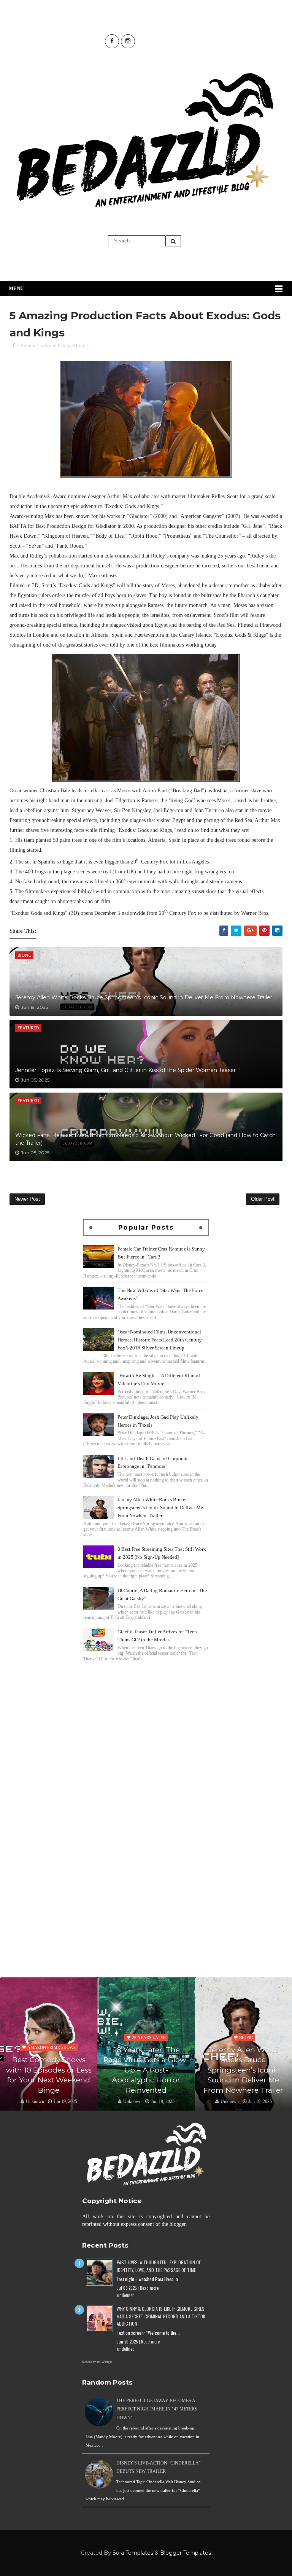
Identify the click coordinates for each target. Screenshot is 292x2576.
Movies (81, 345)
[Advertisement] (146, 1717)
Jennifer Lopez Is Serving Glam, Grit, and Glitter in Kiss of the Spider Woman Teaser (125, 1070)
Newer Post (27, 1199)
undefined (126, 2295)
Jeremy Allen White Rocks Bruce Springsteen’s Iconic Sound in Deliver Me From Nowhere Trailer (144, 997)
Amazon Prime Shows (52, 2047)
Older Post (263, 1199)
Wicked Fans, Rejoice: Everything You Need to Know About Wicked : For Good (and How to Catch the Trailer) (145, 1139)
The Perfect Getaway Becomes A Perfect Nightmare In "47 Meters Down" (157, 2409)
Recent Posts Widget (97, 2362)
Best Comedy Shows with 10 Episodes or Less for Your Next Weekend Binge (49, 2075)
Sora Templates (133, 2553)
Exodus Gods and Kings (45, 345)
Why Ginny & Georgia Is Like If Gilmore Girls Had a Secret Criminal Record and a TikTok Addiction (161, 2316)
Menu (16, 288)
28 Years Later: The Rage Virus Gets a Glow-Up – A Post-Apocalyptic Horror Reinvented (146, 2070)
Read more (149, 2288)
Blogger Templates (186, 2553)
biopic (246, 2038)
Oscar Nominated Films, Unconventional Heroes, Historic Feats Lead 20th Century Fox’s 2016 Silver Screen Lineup (160, 1340)
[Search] (173, 241)
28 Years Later (149, 2038)
